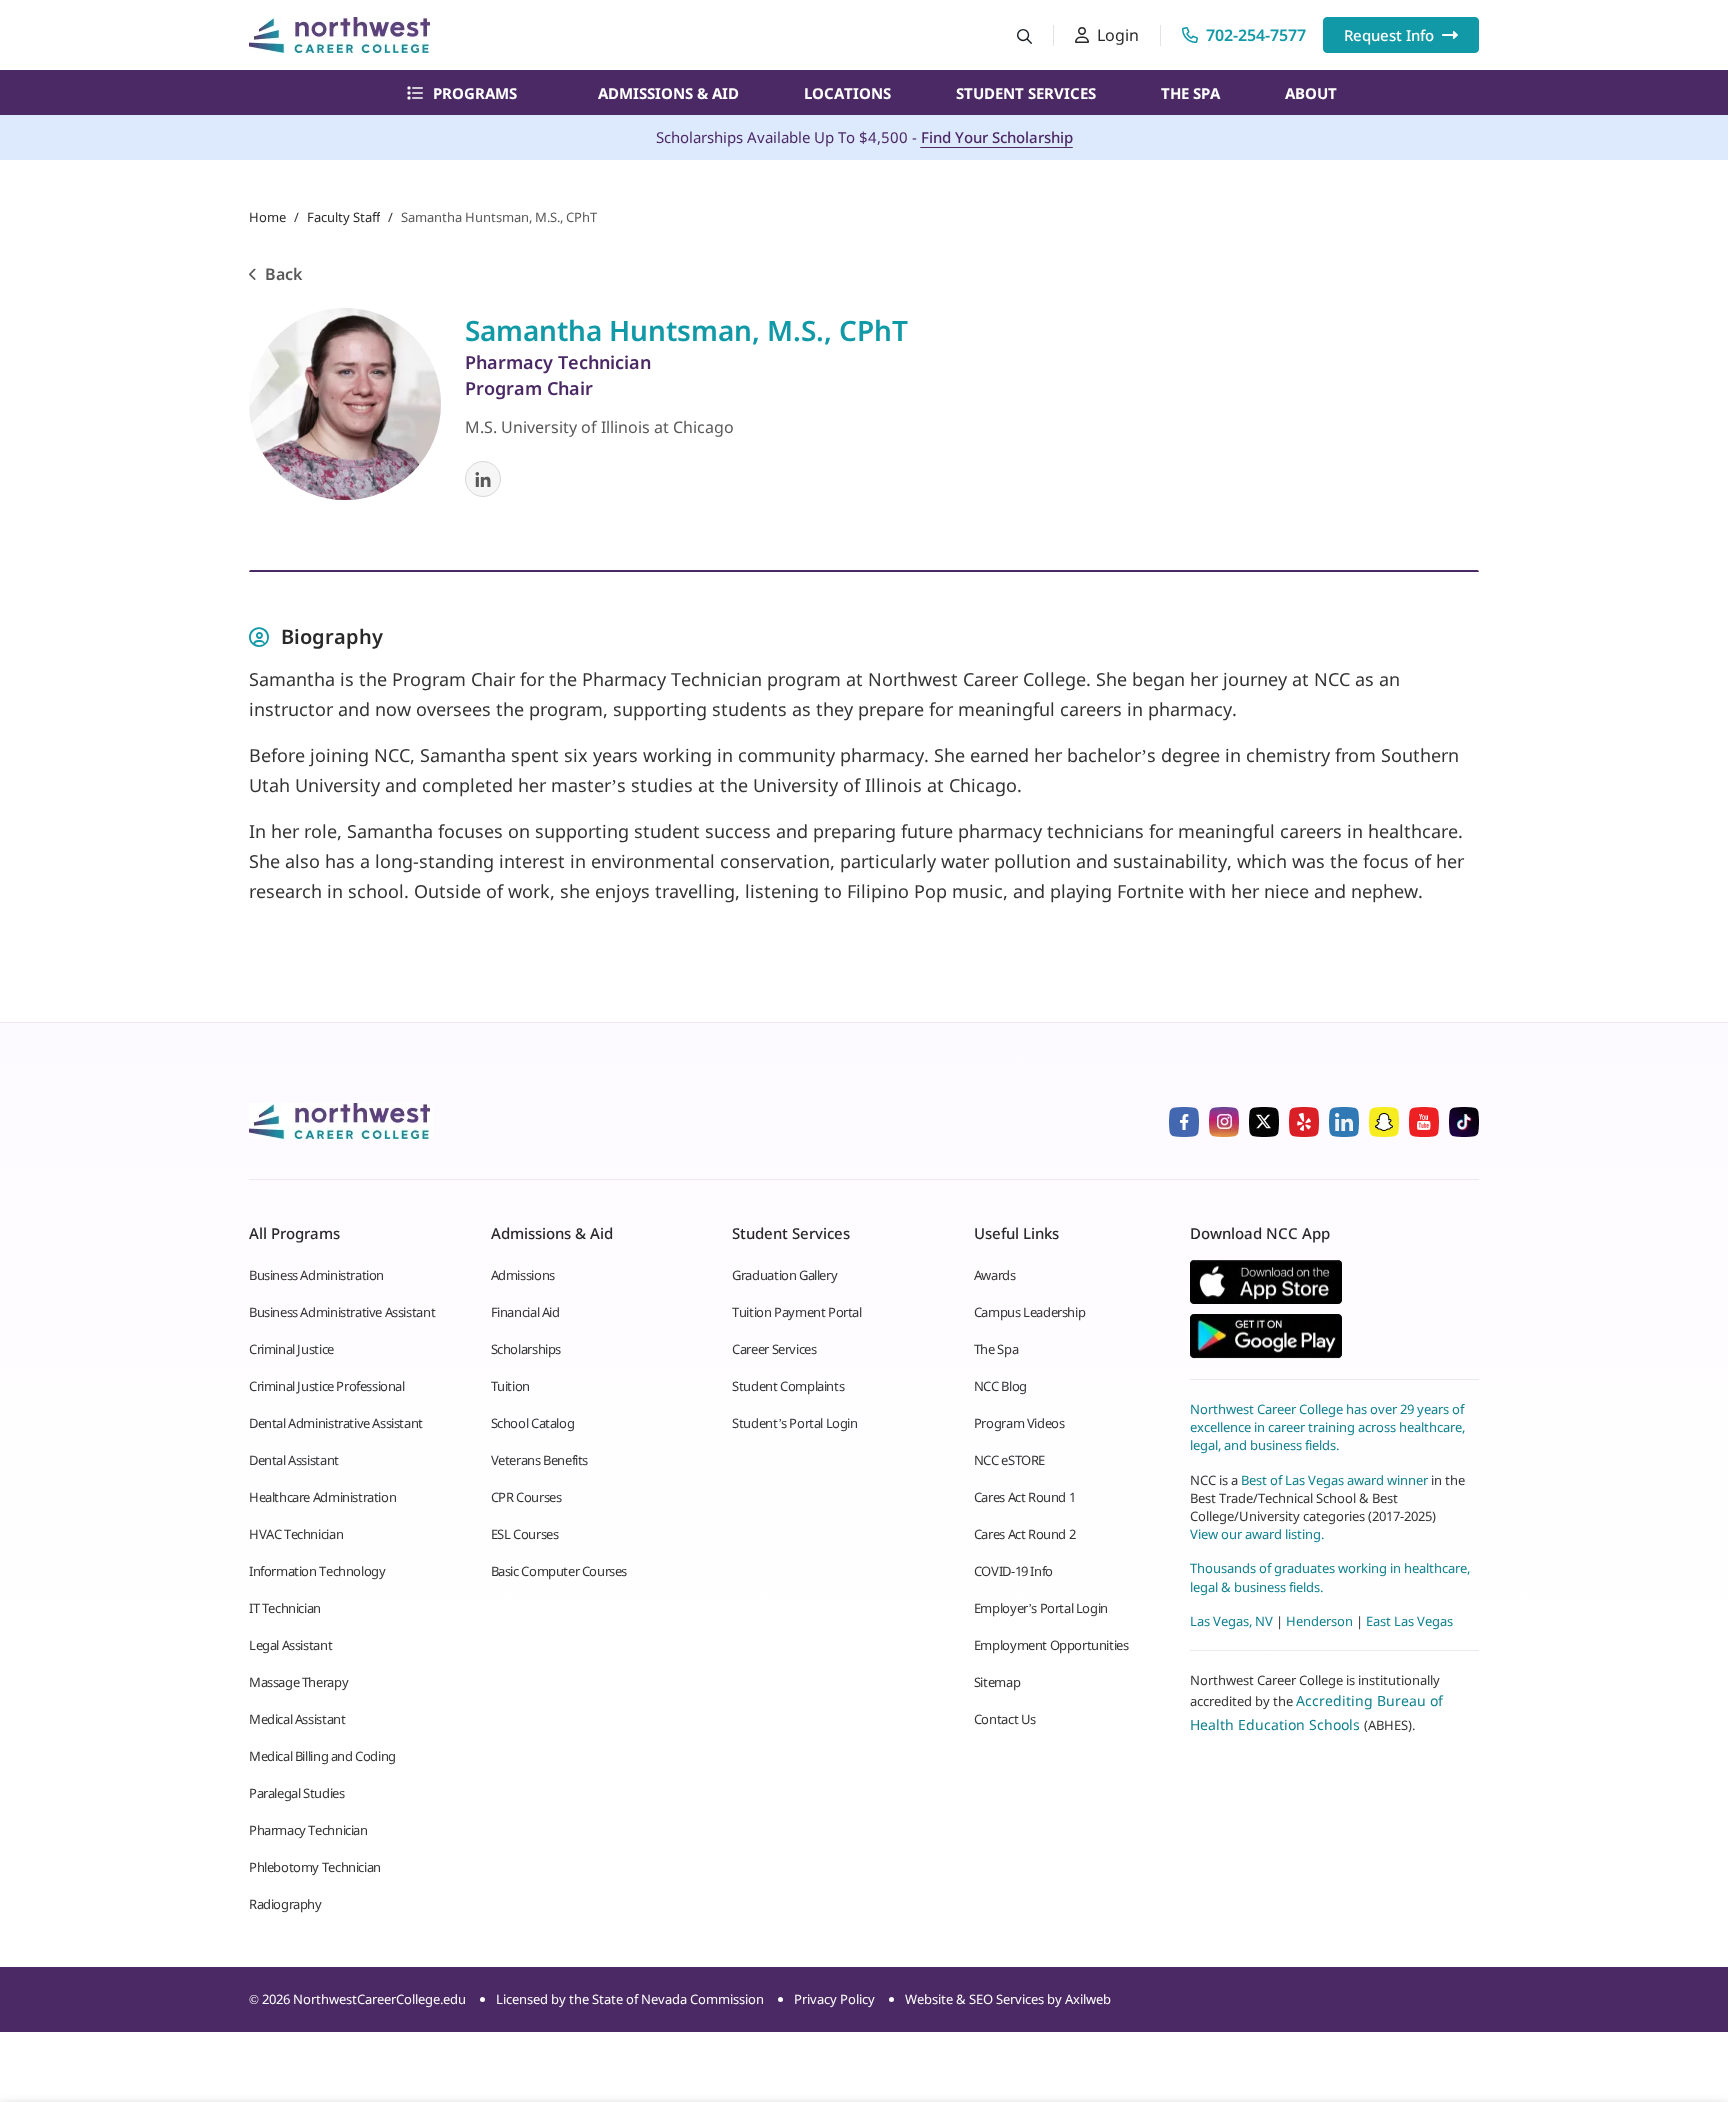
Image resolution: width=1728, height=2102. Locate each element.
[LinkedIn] (483, 479)
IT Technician (285, 1608)
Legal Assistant (290, 1645)
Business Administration (316, 1275)
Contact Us (1005, 1719)
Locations (847, 93)
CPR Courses (526, 1497)
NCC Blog (1000, 1386)
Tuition (510, 1386)
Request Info (1389, 35)
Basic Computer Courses (559, 1571)
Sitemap (997, 1682)
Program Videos (1019, 1423)
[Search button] (1024, 35)
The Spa (1190, 93)
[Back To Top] (54, 1988)
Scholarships (526, 1349)
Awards (995, 1275)
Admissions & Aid (668, 93)
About (1311, 93)
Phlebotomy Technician (315, 1867)
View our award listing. (1257, 1534)
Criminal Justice (291, 1349)
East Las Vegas (1409, 1621)
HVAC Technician (296, 1534)
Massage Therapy (298, 1682)
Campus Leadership (1029, 1312)
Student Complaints (788, 1386)
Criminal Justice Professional (327, 1386)
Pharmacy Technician (308, 1830)
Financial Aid (525, 1312)
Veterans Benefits (539, 1460)
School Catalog (533, 1423)
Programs (475, 93)
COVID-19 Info (1013, 1571)
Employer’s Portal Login (1041, 1608)
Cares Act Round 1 (1024, 1497)
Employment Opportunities (1051, 1645)
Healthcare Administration (322, 1497)
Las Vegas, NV (1231, 1621)
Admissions (523, 1275)
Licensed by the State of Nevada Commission (630, 1999)
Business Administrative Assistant (342, 1312)
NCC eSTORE (1009, 1460)
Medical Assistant (297, 1719)
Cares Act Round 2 (1024, 1534)
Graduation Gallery (784, 1275)
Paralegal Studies (296, 1793)
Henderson (1319, 1621)
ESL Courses (525, 1534)
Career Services (774, 1349)
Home (267, 217)
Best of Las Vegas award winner (1336, 1480)
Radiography (285, 1904)
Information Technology (317, 1571)
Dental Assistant (294, 1460)
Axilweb (1088, 1999)
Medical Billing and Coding (322, 1756)
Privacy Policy (834, 1999)
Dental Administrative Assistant (336, 1423)
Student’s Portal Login (794, 1423)
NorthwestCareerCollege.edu (379, 1999)
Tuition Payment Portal (796, 1312)
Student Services (1026, 93)
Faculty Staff (343, 217)
